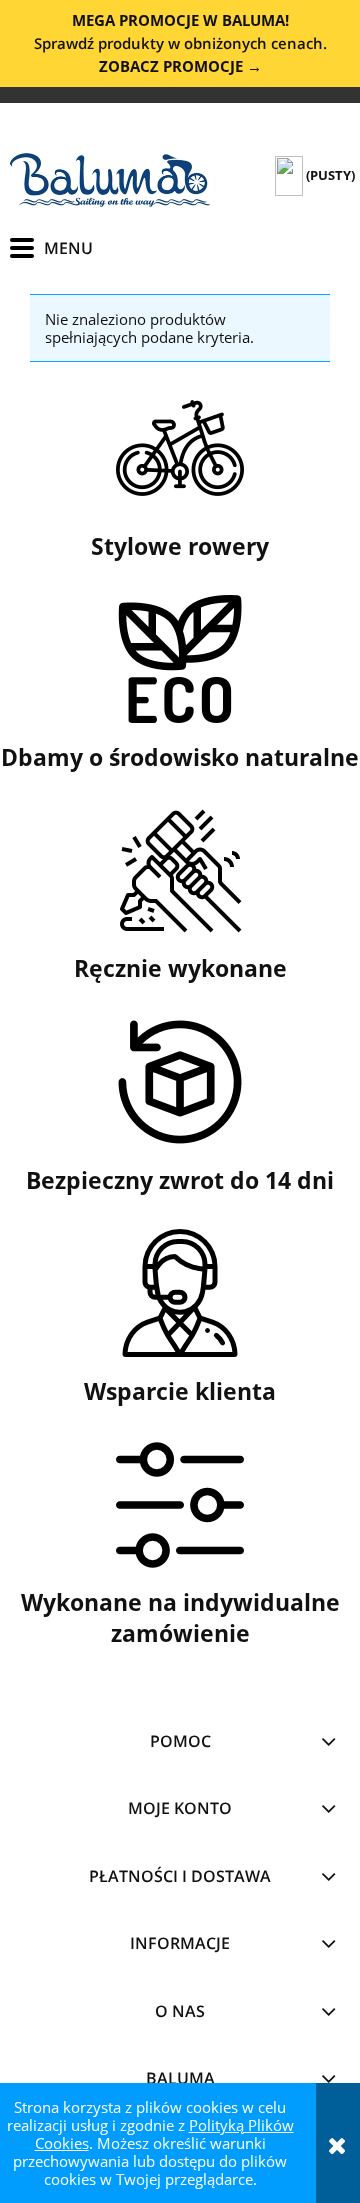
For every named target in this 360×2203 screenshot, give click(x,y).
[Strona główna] (110, 180)
